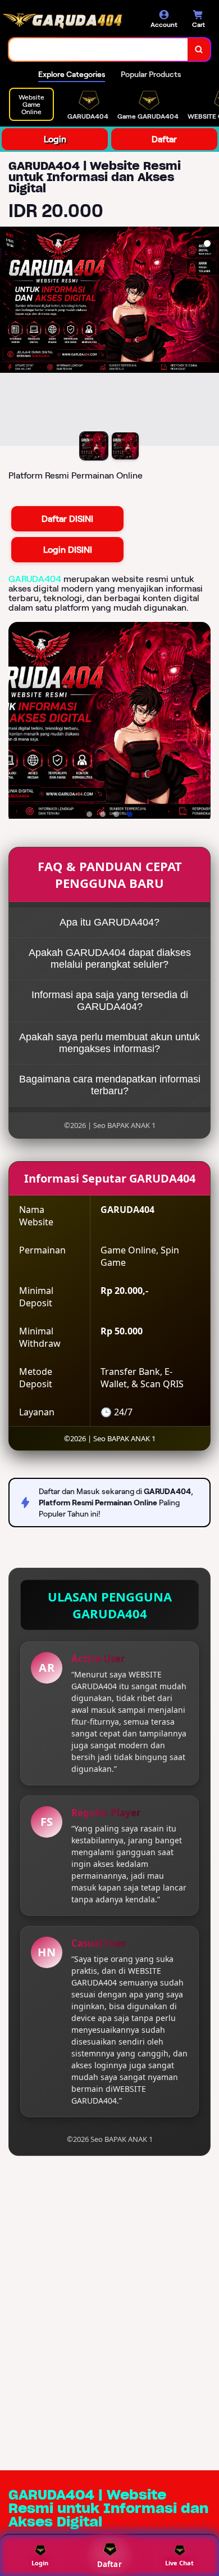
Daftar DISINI (67, 519)
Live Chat (179, 2563)
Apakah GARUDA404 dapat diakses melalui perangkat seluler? (110, 958)
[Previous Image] (9, 338)
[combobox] (99, 49)
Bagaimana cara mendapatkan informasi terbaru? (110, 1085)
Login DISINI (68, 550)
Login (55, 139)
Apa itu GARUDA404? (109, 922)
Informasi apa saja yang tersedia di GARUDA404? (110, 1001)
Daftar (164, 139)
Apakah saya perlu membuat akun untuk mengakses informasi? (109, 1043)
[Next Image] (210, 338)
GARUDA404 (35, 579)
